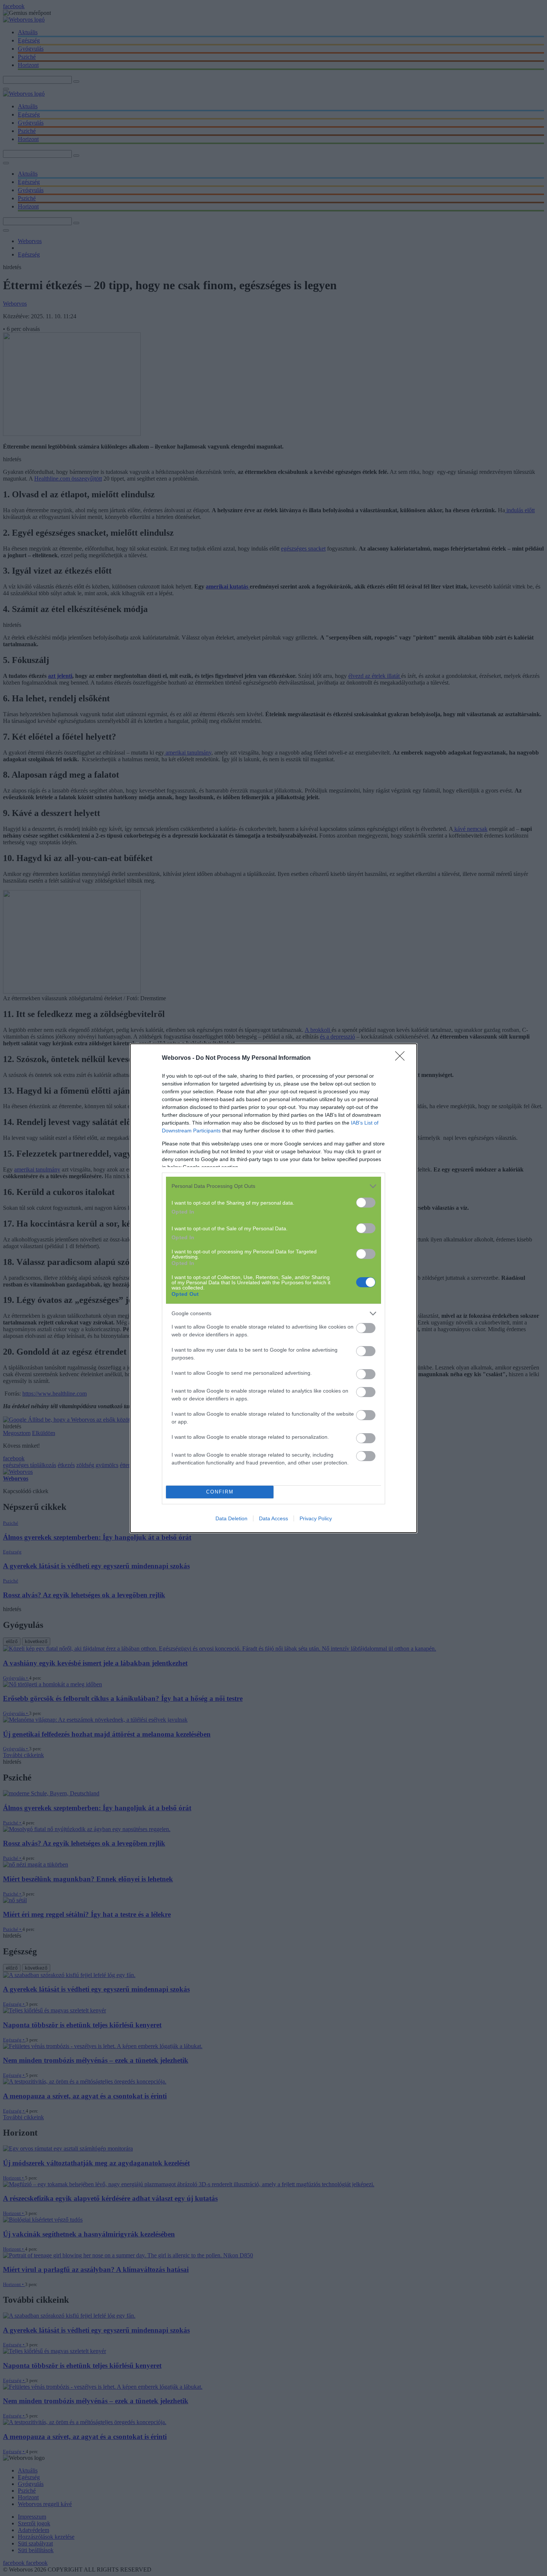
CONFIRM (220, 1492)
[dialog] (273, 1288)
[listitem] (273, 1186)
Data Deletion (231, 1518)
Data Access (273, 1518)
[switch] (366, 1203)
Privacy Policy (316, 1518)
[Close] (402, 1058)
